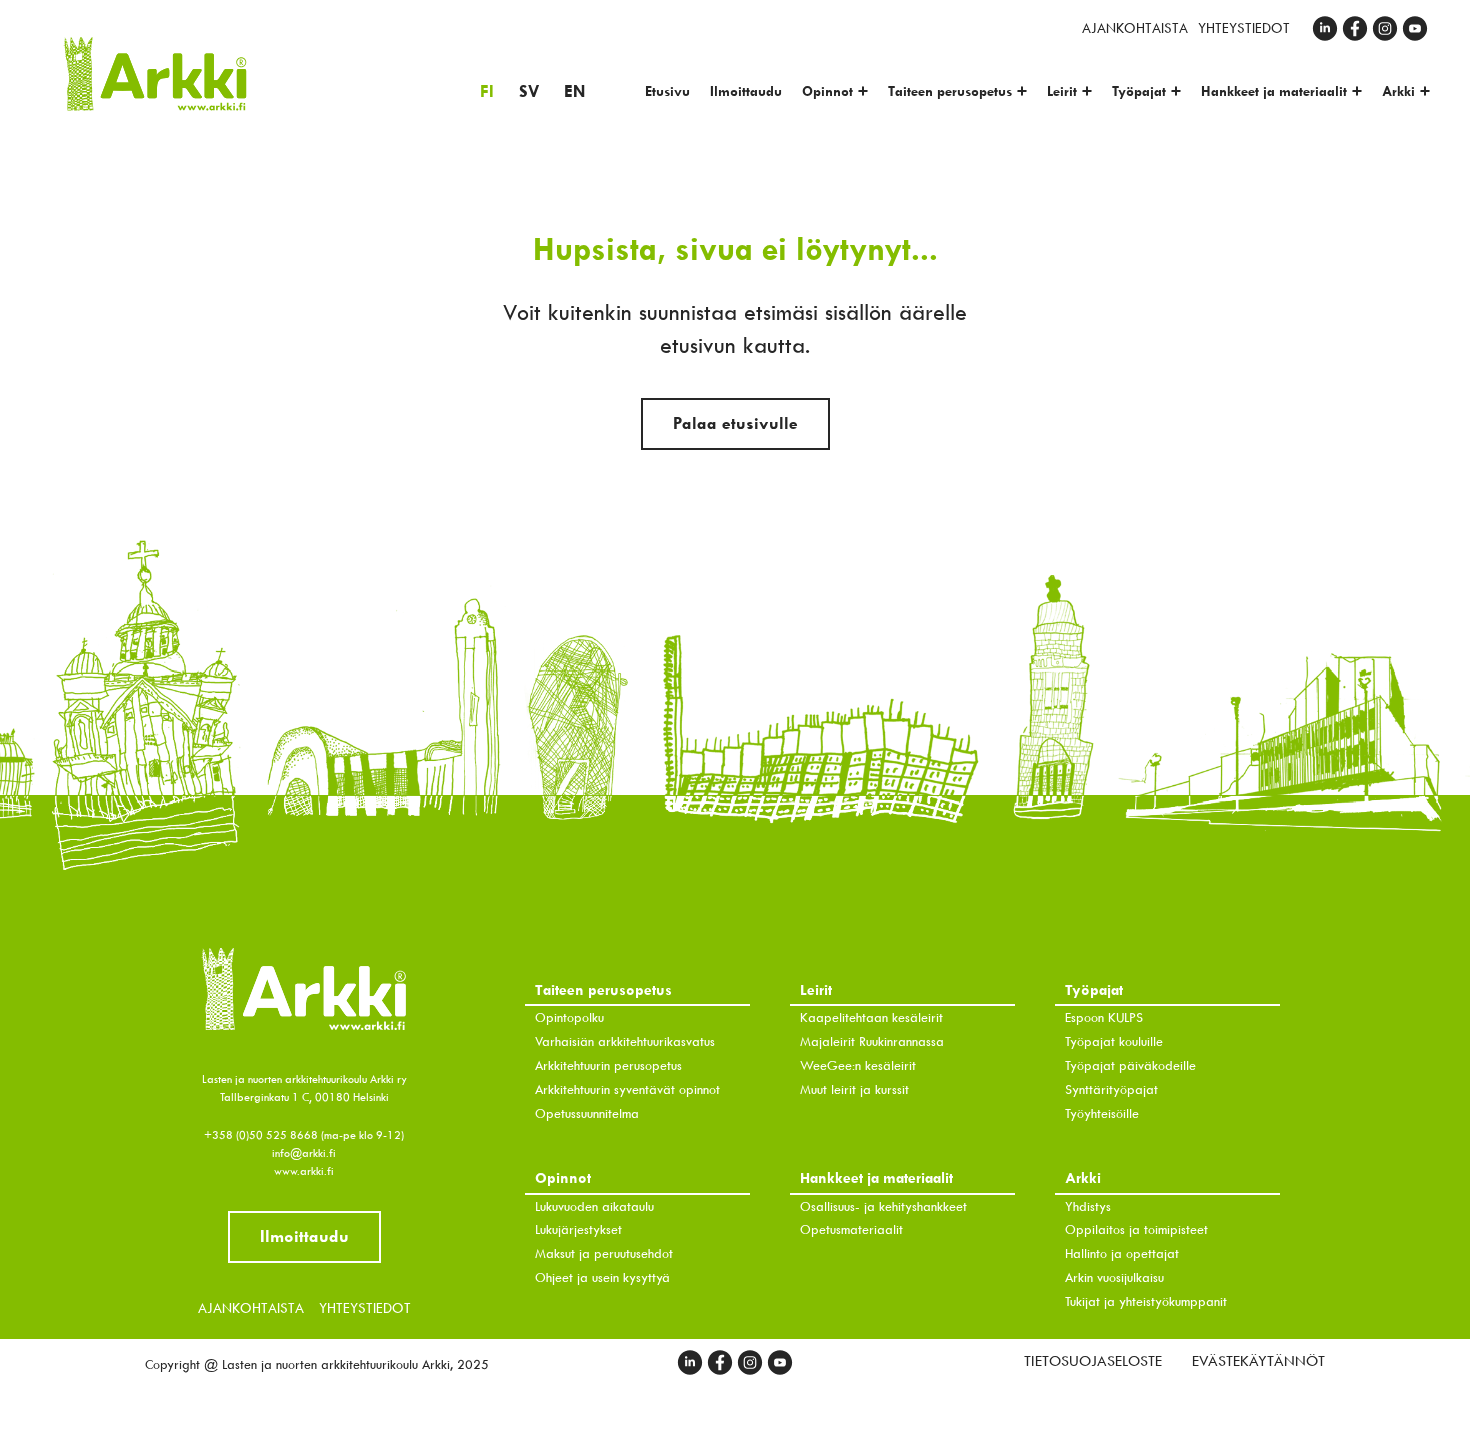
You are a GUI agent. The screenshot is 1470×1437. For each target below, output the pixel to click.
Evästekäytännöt (1258, 1361)
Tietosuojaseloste (1093, 1361)
